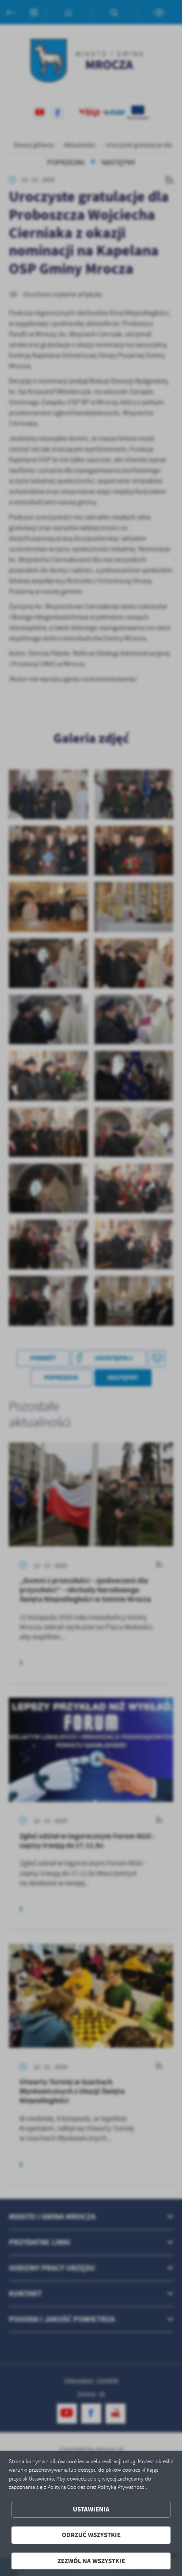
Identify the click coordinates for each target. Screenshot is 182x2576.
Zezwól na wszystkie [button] (91, 2561)
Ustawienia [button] (91, 2509)
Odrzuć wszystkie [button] (91, 2535)
